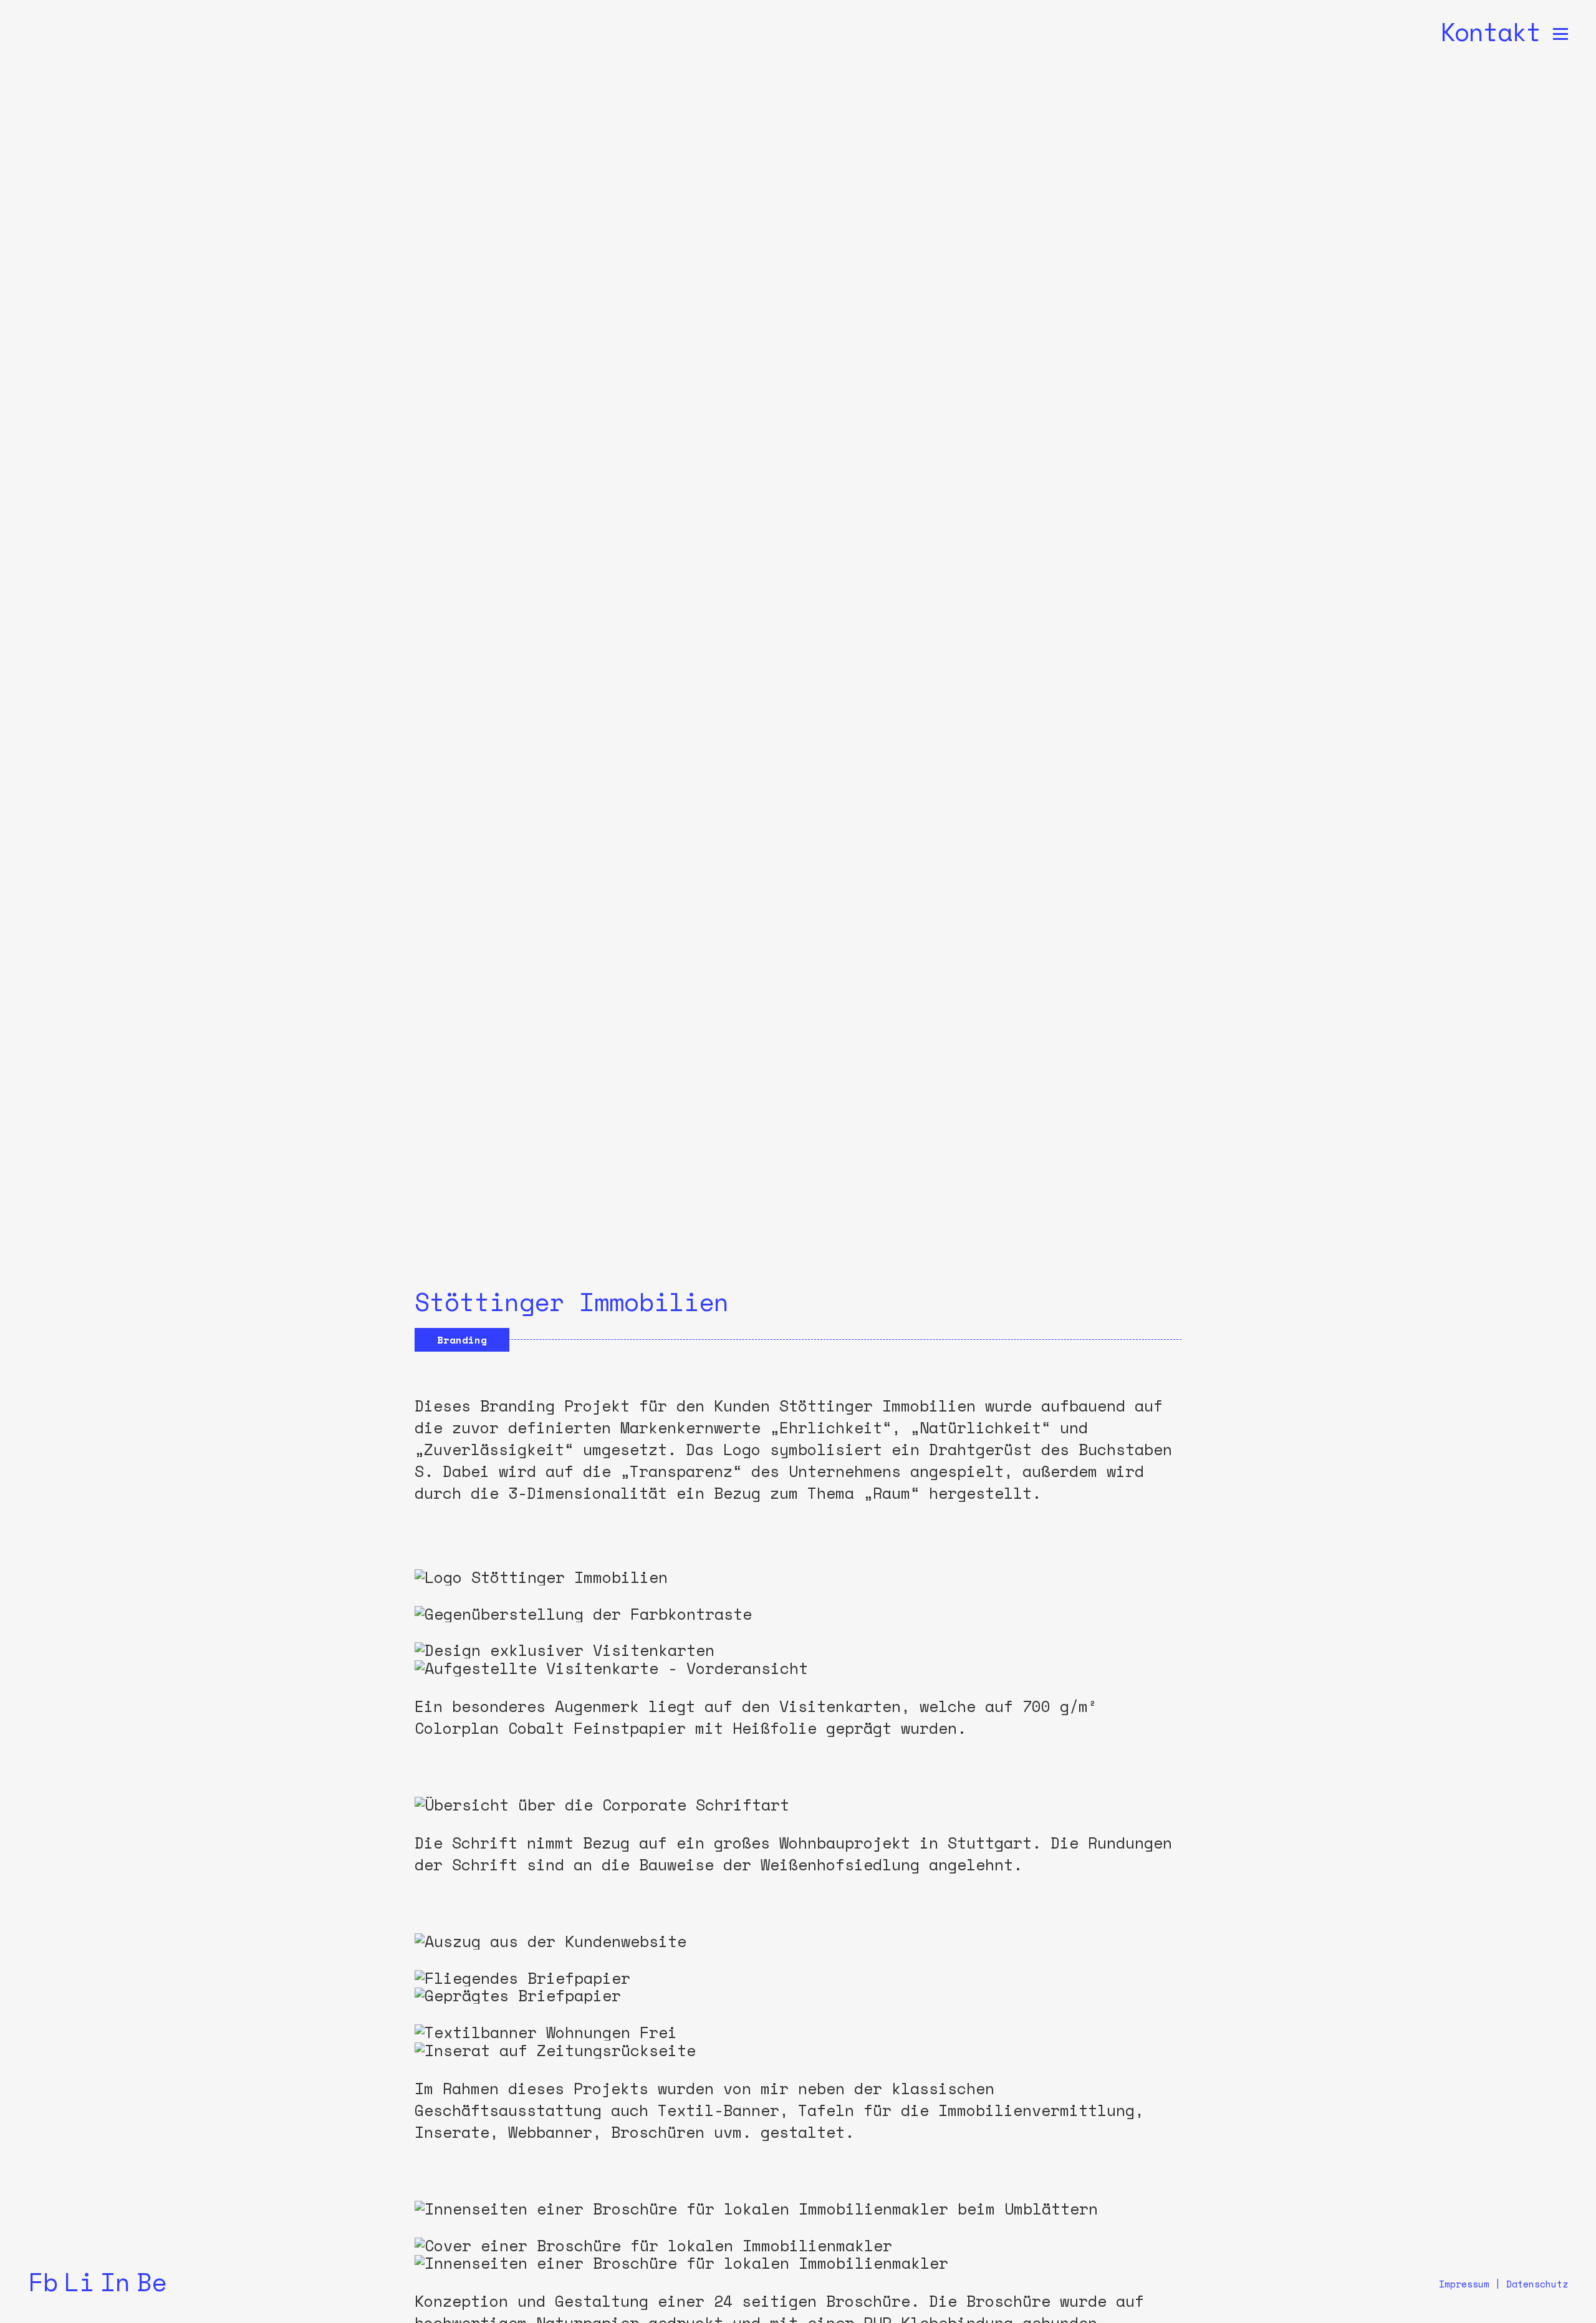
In (115, 2282)
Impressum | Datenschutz (1503, 2284)
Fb (43, 2282)
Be (151, 2282)
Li (79, 2282)
